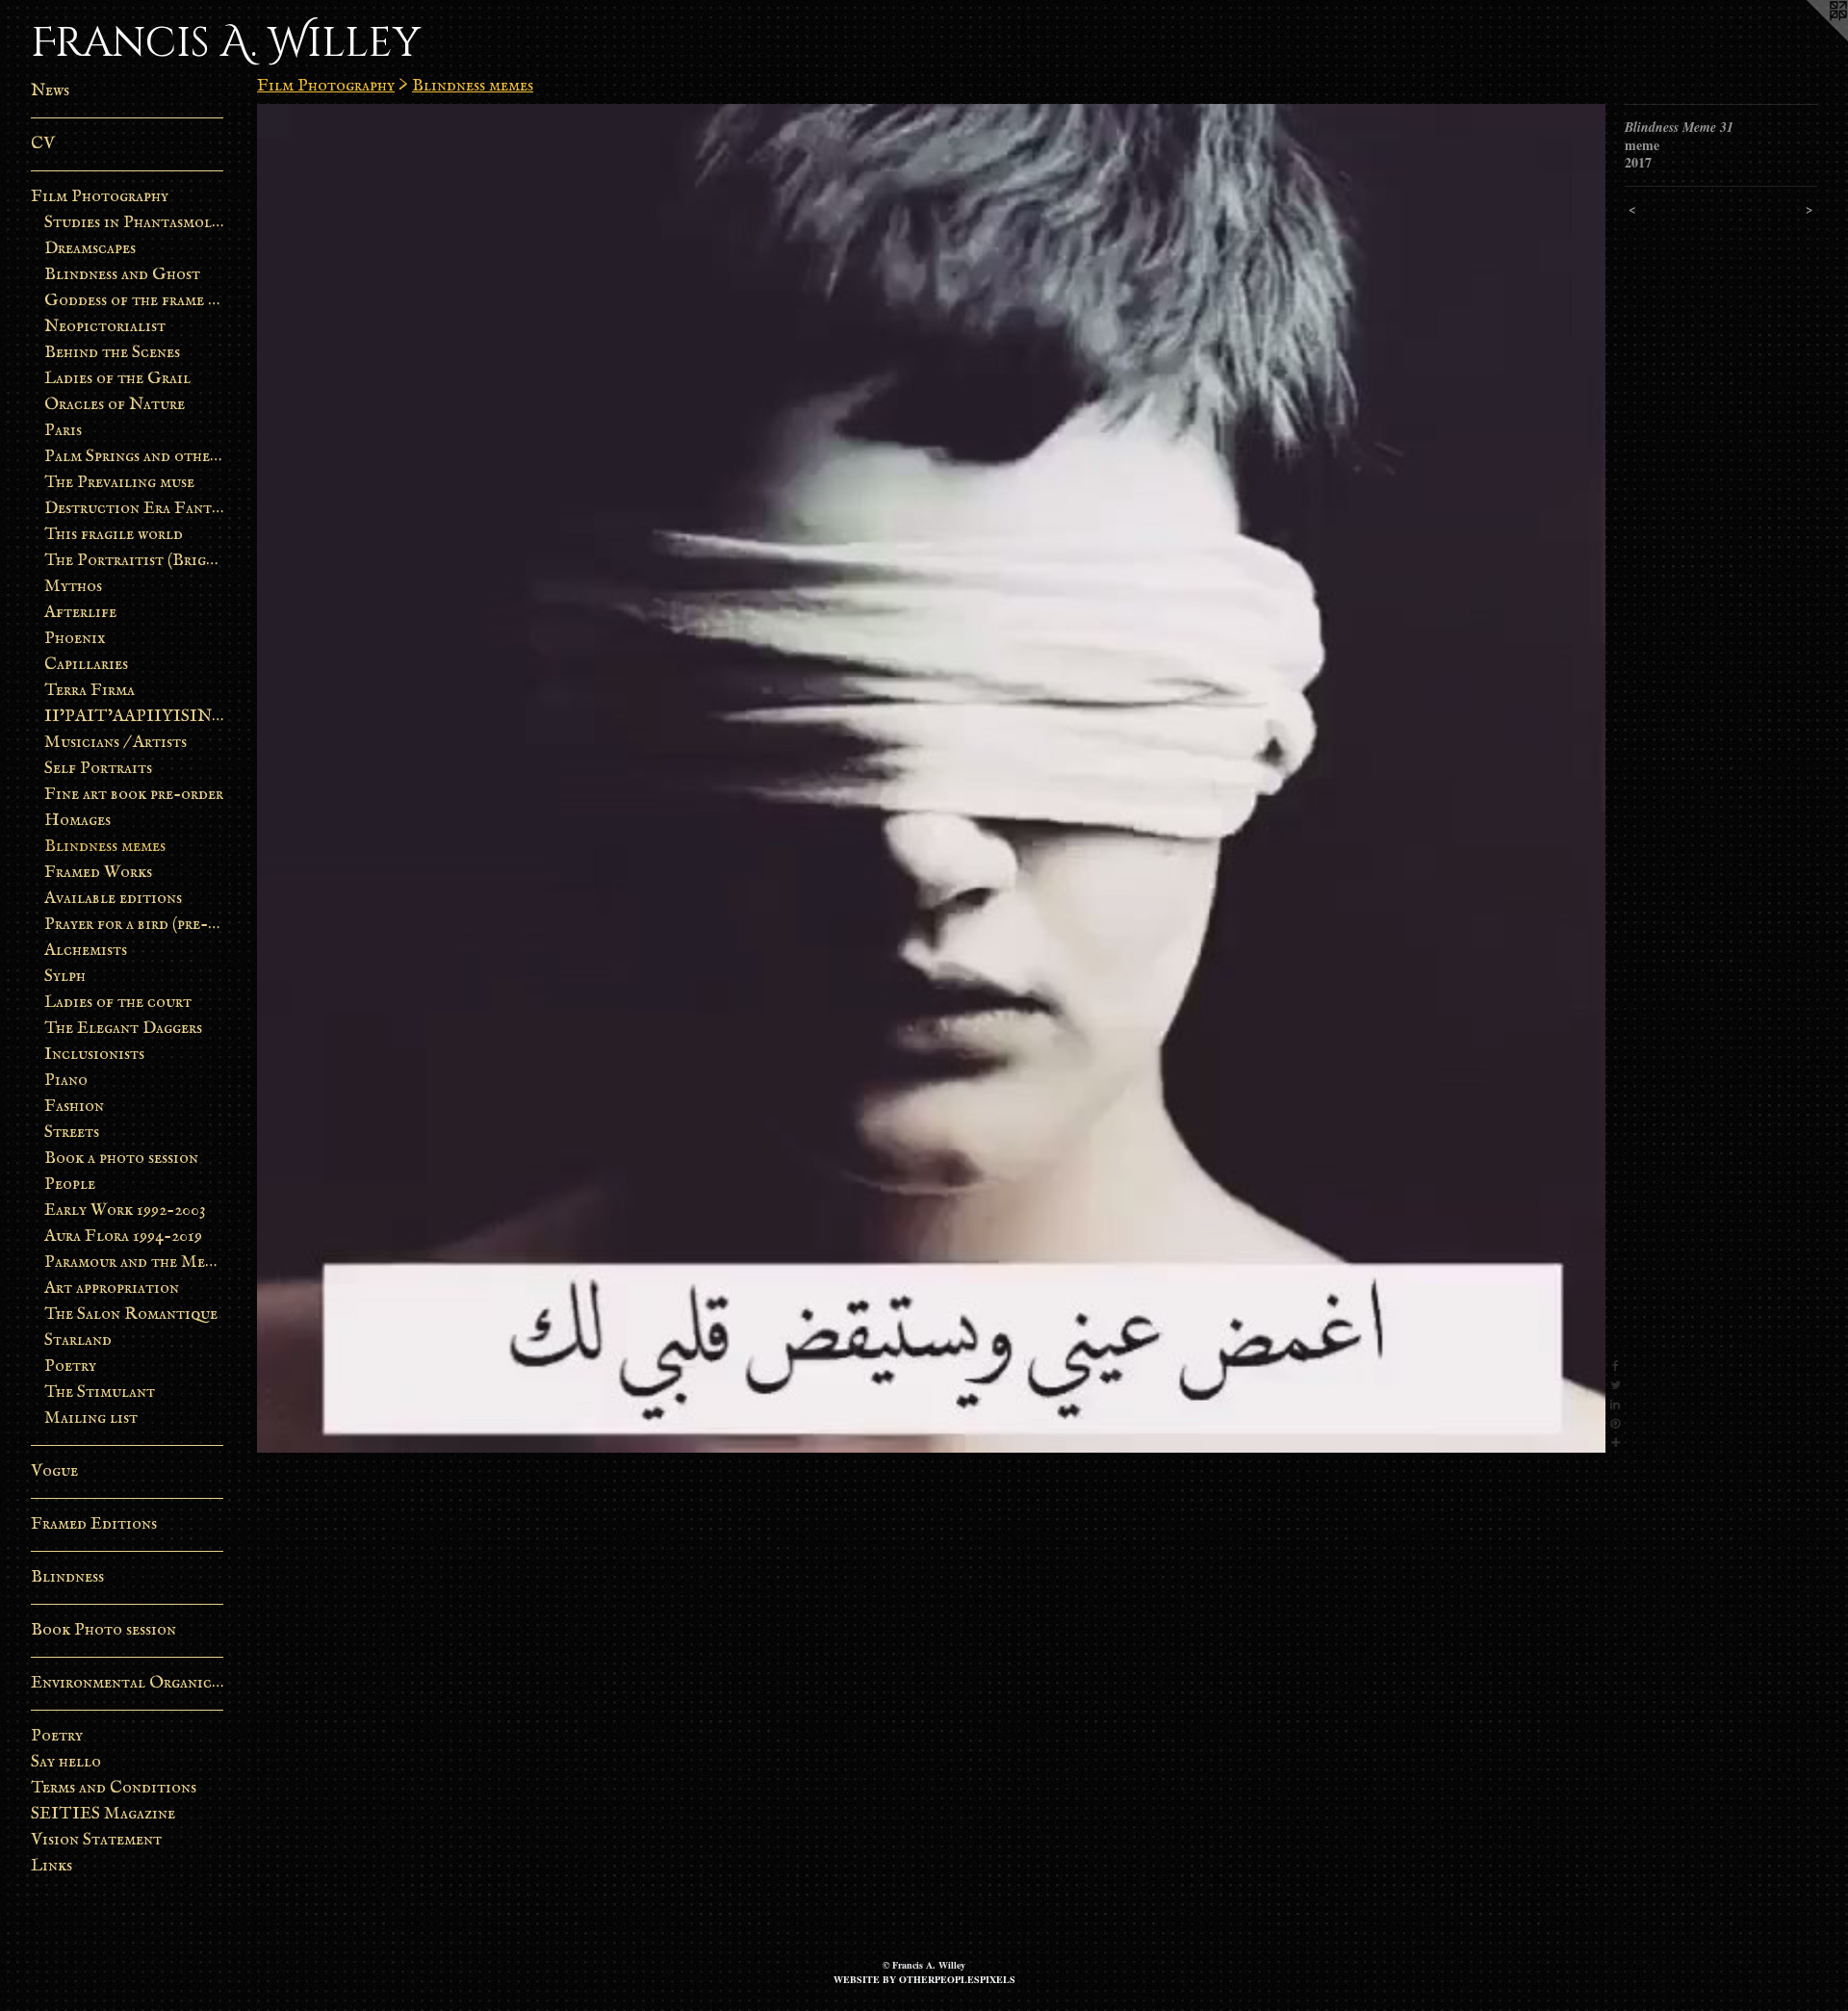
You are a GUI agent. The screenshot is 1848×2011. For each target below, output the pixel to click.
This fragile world (114, 535)
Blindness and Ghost (122, 275)
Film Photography (100, 197)
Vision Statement (96, 1840)
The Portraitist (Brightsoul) (134, 561)
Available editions (113, 899)
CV (43, 144)
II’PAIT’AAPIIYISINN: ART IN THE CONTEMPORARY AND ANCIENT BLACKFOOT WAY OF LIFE (134, 717)
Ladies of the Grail (117, 379)
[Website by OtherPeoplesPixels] (1809, 39)
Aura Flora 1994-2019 (123, 1237)
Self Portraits (98, 769)
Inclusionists (94, 1055)
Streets (72, 1133)
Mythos (73, 587)
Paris (63, 431)
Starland (78, 1341)
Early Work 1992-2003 (125, 1211)
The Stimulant (100, 1392)
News (50, 91)
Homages (77, 821)
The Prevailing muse (119, 483)
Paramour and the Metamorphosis (134, 1263)
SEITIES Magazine (103, 1814)
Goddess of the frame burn (134, 301)
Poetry (70, 1366)
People (70, 1185)
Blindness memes (105, 847)
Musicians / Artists (115, 743)
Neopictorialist (105, 327)
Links (51, 1866)
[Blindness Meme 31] (931, 778)
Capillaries (86, 665)
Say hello (66, 1762)
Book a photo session (121, 1159)
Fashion (74, 1107)
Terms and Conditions (114, 1788)
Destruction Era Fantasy (134, 509)
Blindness (67, 1577)
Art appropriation (112, 1289)
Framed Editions (94, 1524)
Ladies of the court (118, 1003)
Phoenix (75, 639)
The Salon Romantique (131, 1315)
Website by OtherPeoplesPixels (924, 1979)
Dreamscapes (90, 249)
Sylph (65, 977)
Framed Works (98, 873)
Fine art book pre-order (134, 795)
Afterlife (80, 613)
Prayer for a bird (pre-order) (134, 925)
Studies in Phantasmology (134, 223)
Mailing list (91, 1418)
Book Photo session (103, 1630)
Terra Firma (90, 691)
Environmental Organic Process (127, 1683)
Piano (66, 1081)
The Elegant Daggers (123, 1029)
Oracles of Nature (115, 405)
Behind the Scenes (112, 353)
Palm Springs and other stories (134, 457)
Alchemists (86, 951)
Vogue (54, 1471)
